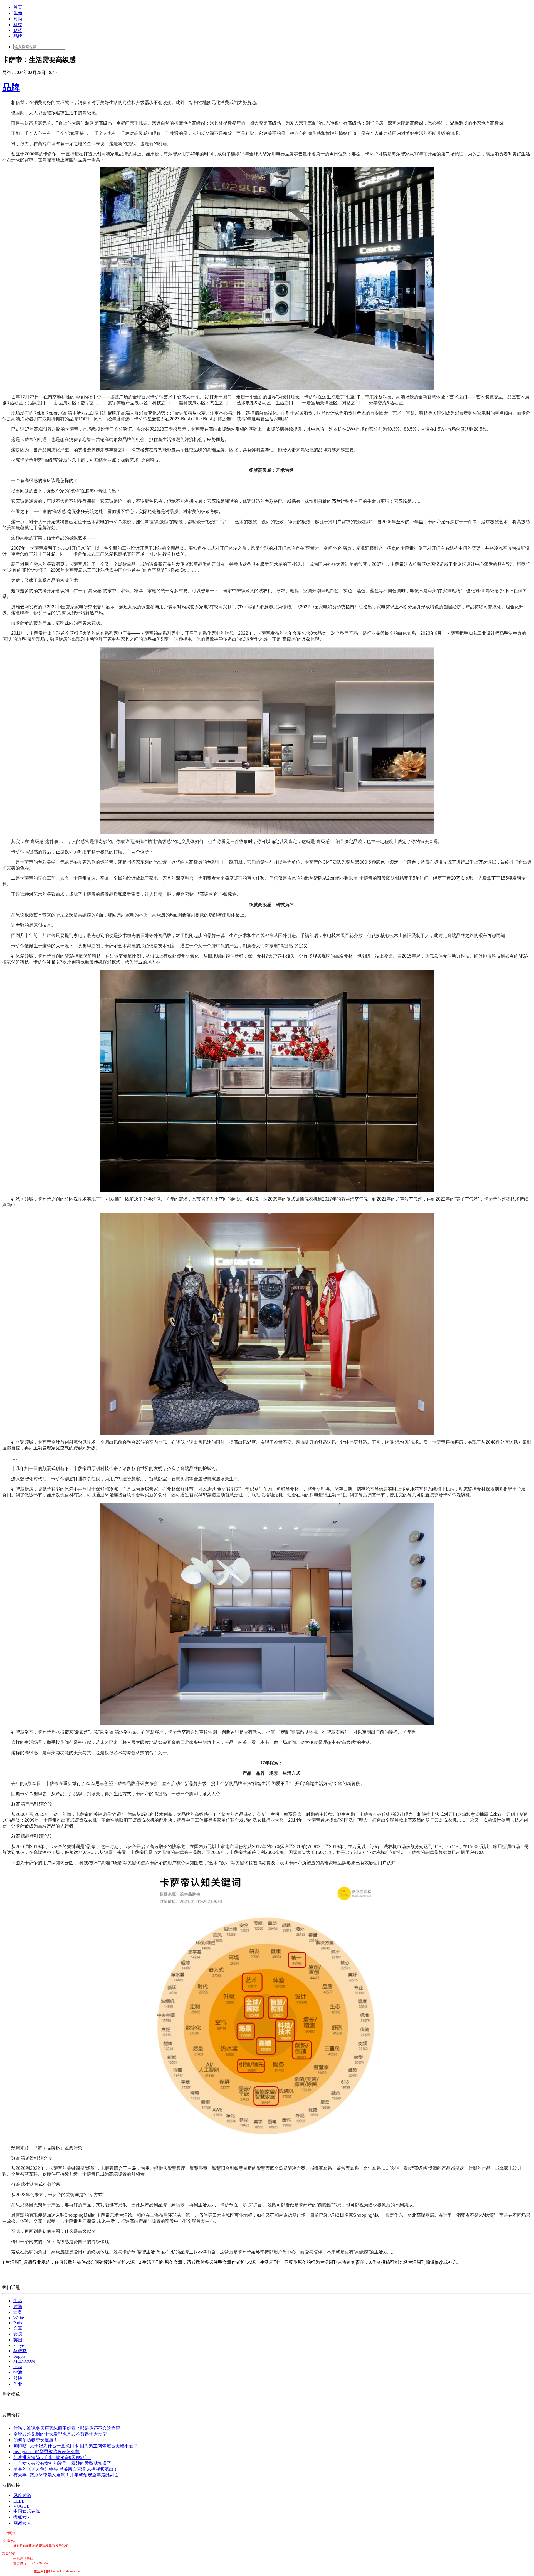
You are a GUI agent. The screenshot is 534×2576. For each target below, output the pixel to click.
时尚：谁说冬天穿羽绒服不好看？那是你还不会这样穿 (67, 2428)
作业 (18, 2384)
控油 (18, 2372)
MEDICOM (24, 2361)
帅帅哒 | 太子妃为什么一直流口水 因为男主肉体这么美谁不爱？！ (78, 2446)
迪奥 (18, 2312)
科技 (18, 25)
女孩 (18, 2334)
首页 (18, 7)
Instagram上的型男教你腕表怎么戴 (46, 2452)
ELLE (19, 2501)
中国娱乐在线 (27, 2511)
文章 (18, 2328)
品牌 (18, 36)
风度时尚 (22, 2496)
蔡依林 (20, 2351)
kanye (19, 2345)
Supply (20, 2356)
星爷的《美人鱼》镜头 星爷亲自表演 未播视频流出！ (66, 2469)
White (19, 2318)
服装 (18, 2378)
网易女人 (22, 2523)
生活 (18, 13)
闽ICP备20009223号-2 (18, 2571)
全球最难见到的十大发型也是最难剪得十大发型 (60, 2434)
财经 (18, 30)
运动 (18, 2367)
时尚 (18, 19)
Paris (18, 2323)
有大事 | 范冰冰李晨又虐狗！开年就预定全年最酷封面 (66, 2475)
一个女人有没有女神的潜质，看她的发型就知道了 (62, 2463)
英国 (18, 2340)
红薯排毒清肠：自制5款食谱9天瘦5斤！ (52, 2457)
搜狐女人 (22, 2517)
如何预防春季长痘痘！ (36, 2440)
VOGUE (21, 2506)
